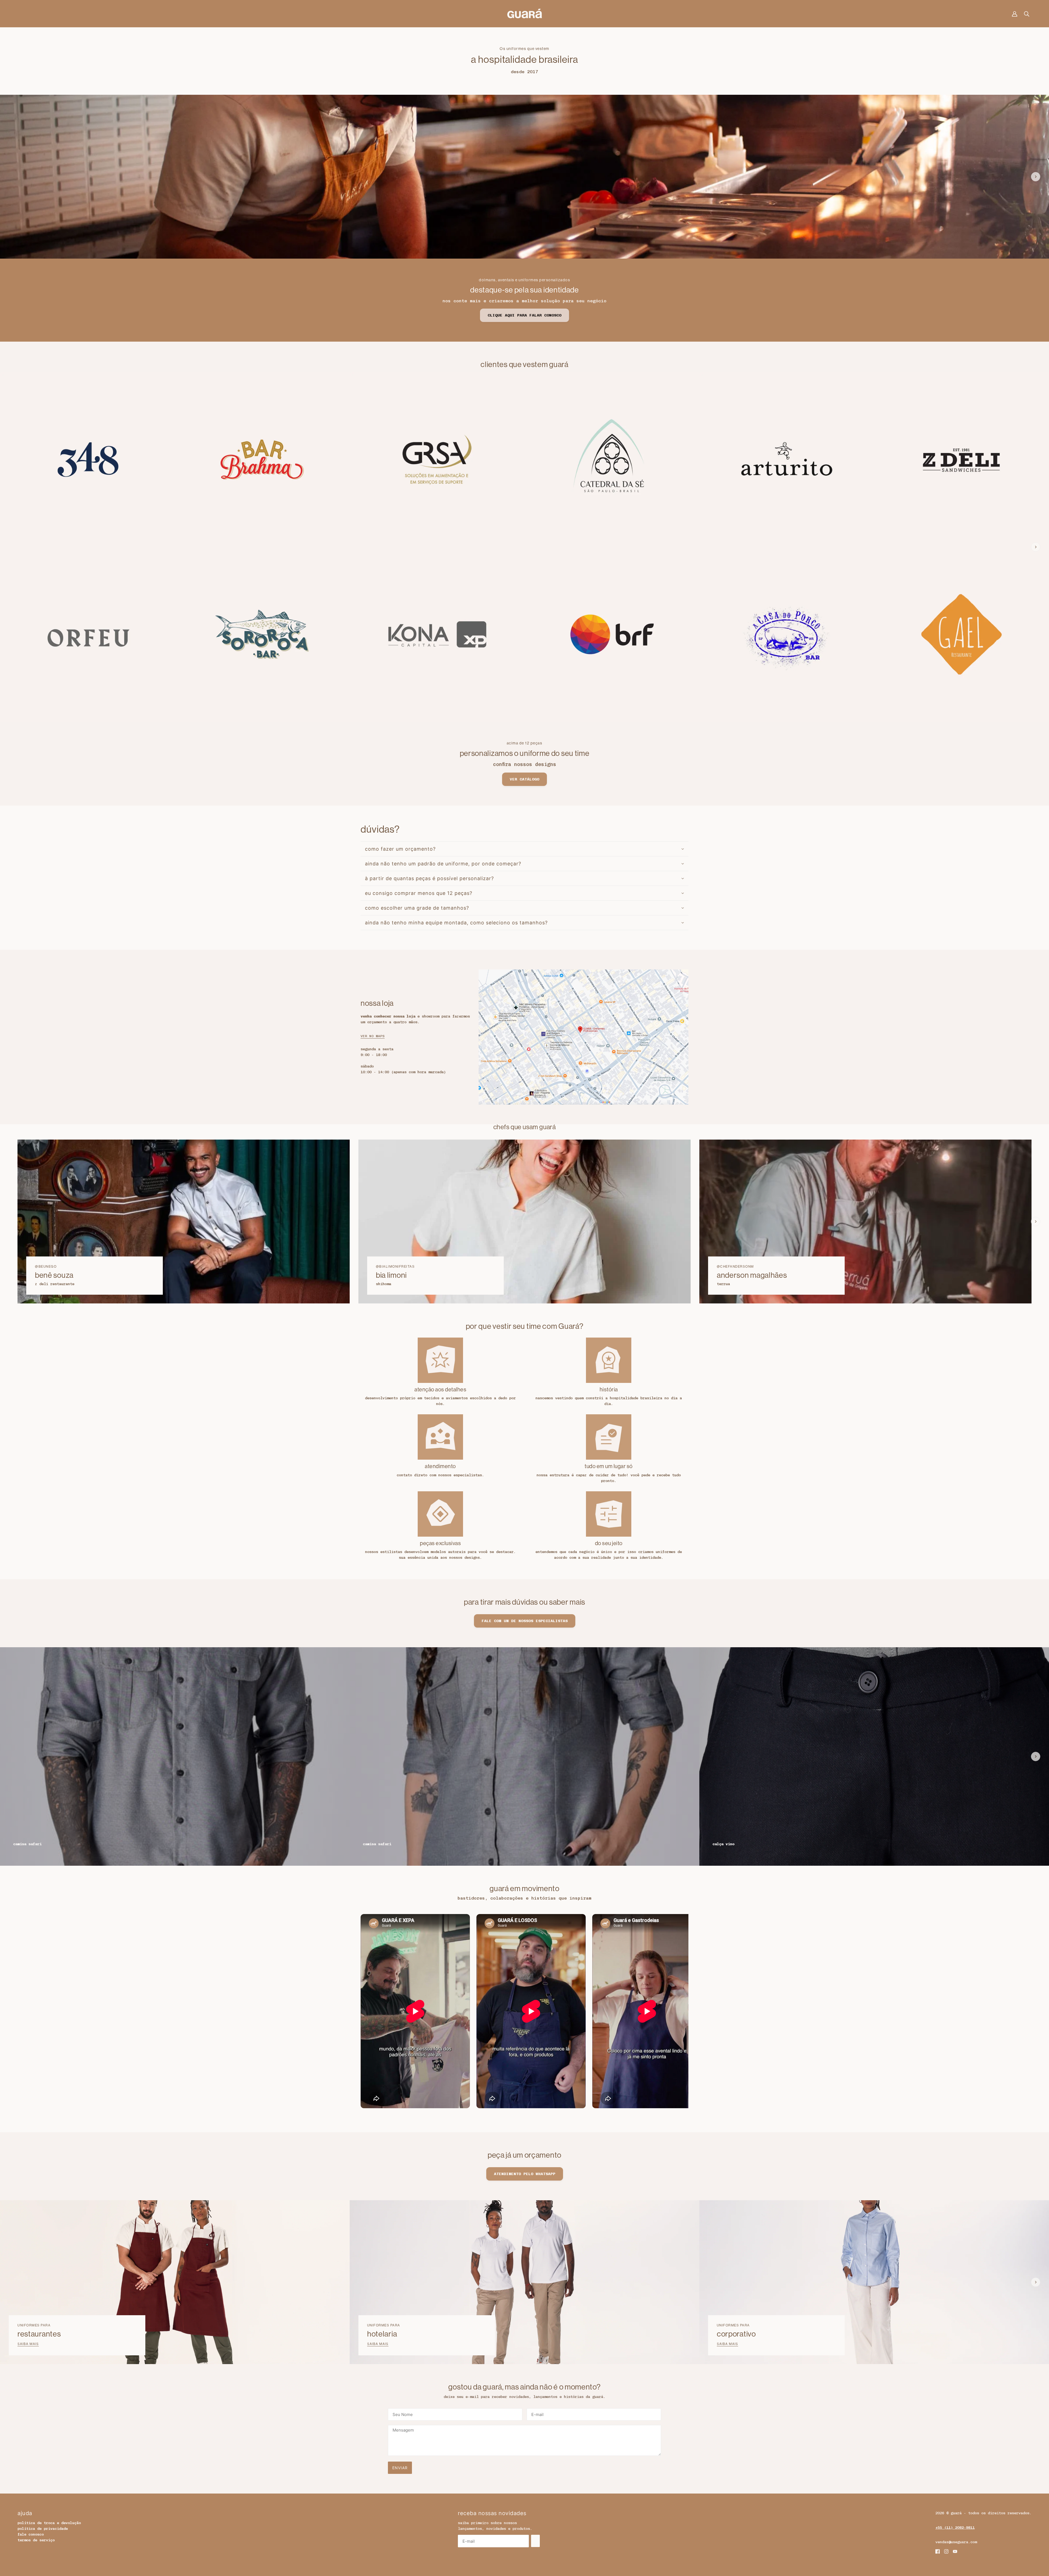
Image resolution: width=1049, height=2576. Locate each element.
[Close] (600, 1229)
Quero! (524, 1320)
